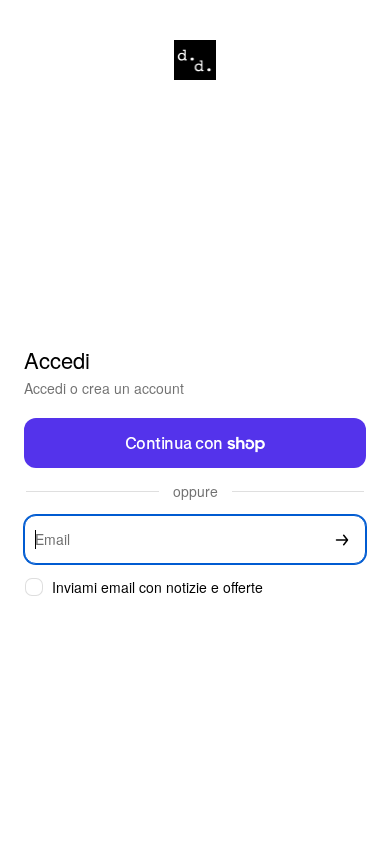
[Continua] (342, 539)
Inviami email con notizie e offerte (157, 587)
